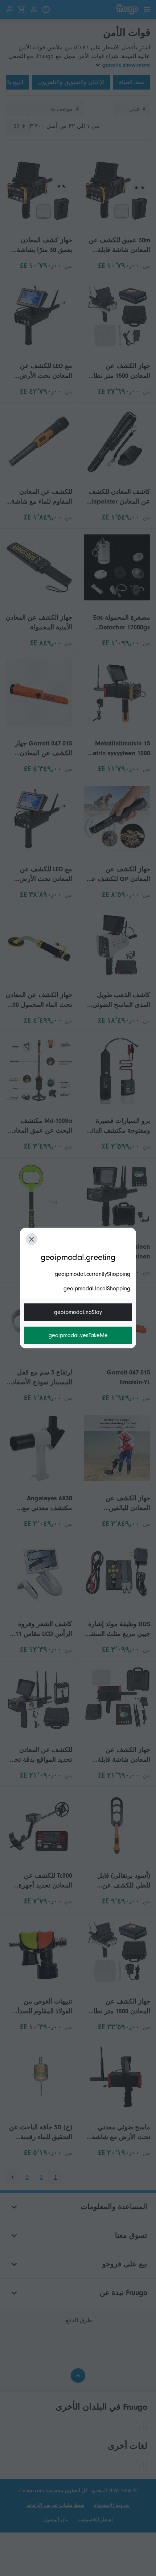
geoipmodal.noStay (78, 1312)
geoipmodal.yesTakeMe (78, 1335)
